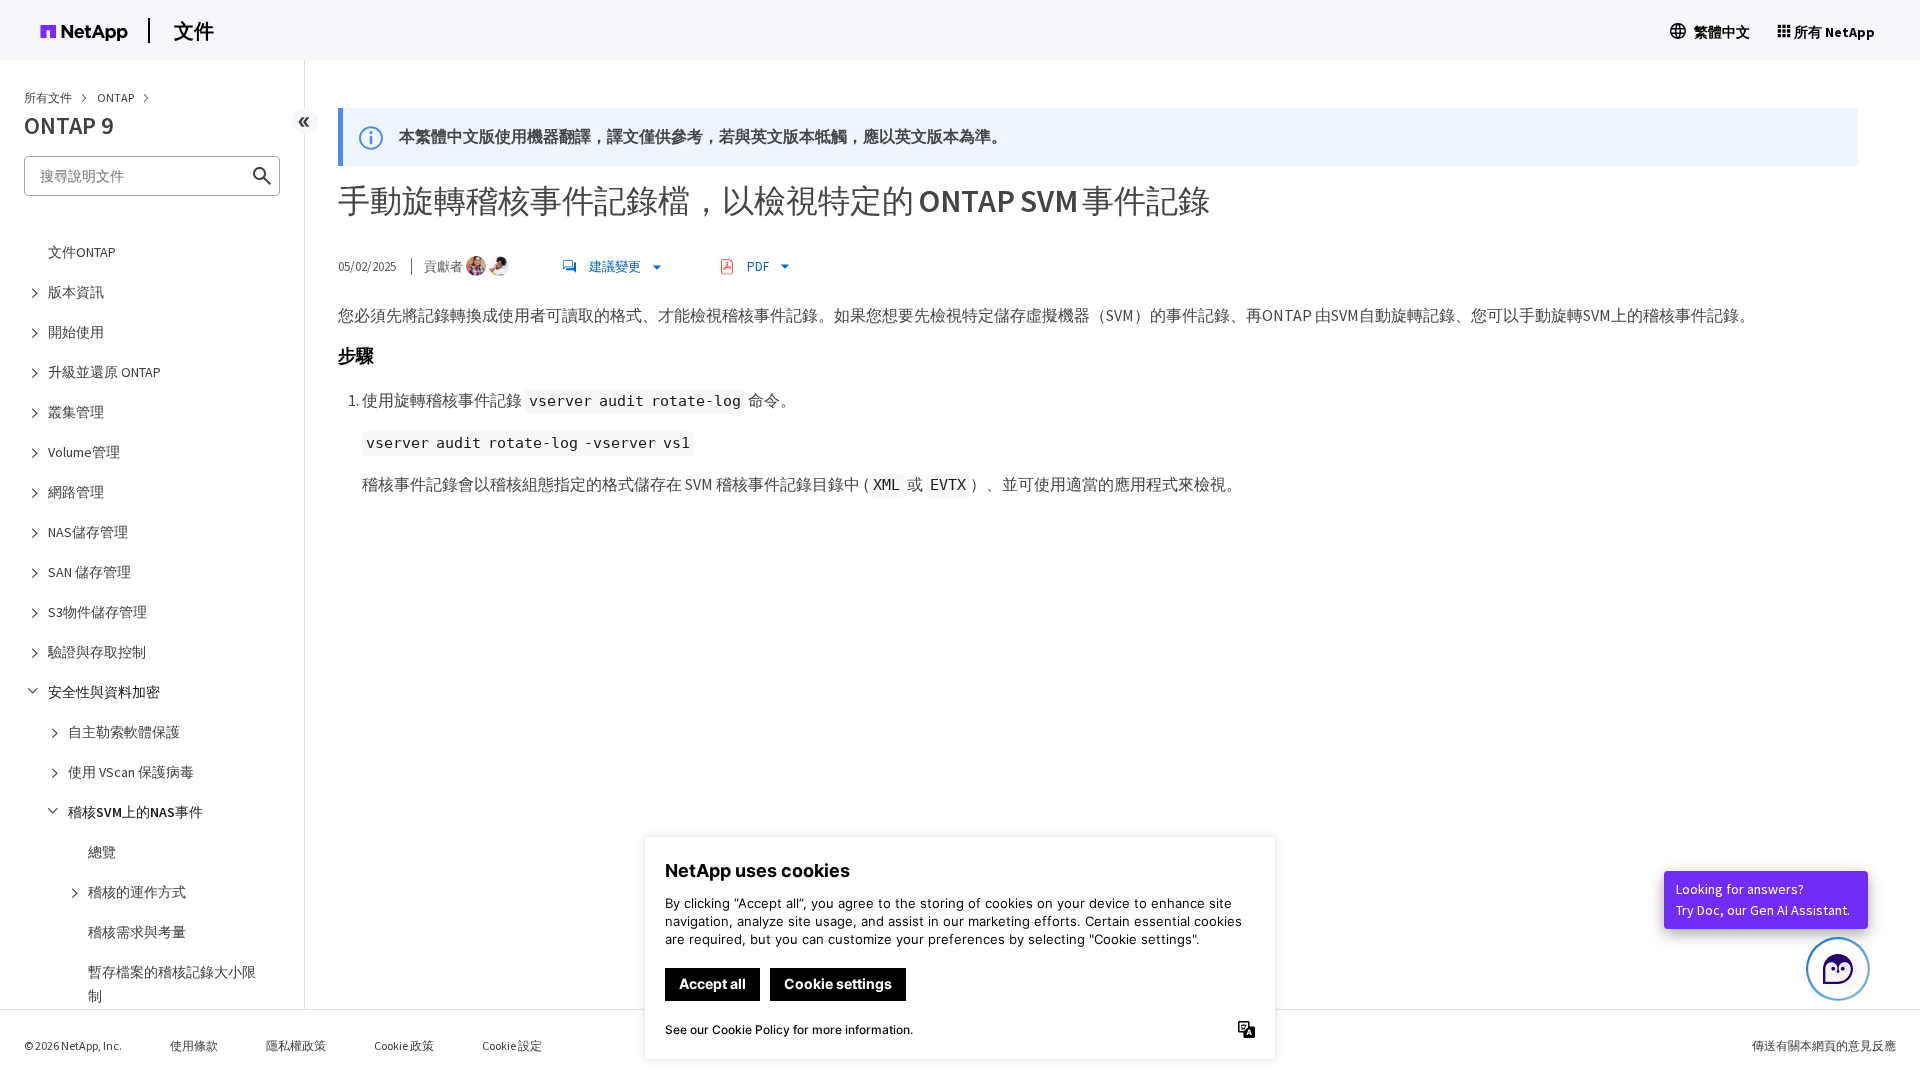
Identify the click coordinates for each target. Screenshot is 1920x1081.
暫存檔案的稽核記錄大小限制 (172, 984)
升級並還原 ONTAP (104, 372)
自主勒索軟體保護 (124, 732)
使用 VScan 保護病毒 (131, 772)
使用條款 (194, 1045)
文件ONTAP (82, 252)
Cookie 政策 (404, 1045)
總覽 (102, 852)
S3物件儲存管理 (97, 612)
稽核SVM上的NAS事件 (135, 812)
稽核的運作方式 (137, 892)
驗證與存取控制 (97, 652)
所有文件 (48, 97)
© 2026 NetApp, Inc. (73, 1045)
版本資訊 (76, 292)
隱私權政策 (296, 1045)
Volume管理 (84, 452)
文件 (194, 30)
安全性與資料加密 (104, 692)
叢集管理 (76, 412)
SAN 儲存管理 (89, 572)
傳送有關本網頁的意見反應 (1824, 1045)
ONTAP (116, 97)
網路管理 (76, 492)
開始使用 (76, 332)
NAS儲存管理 (88, 532)
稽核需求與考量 (137, 932)
